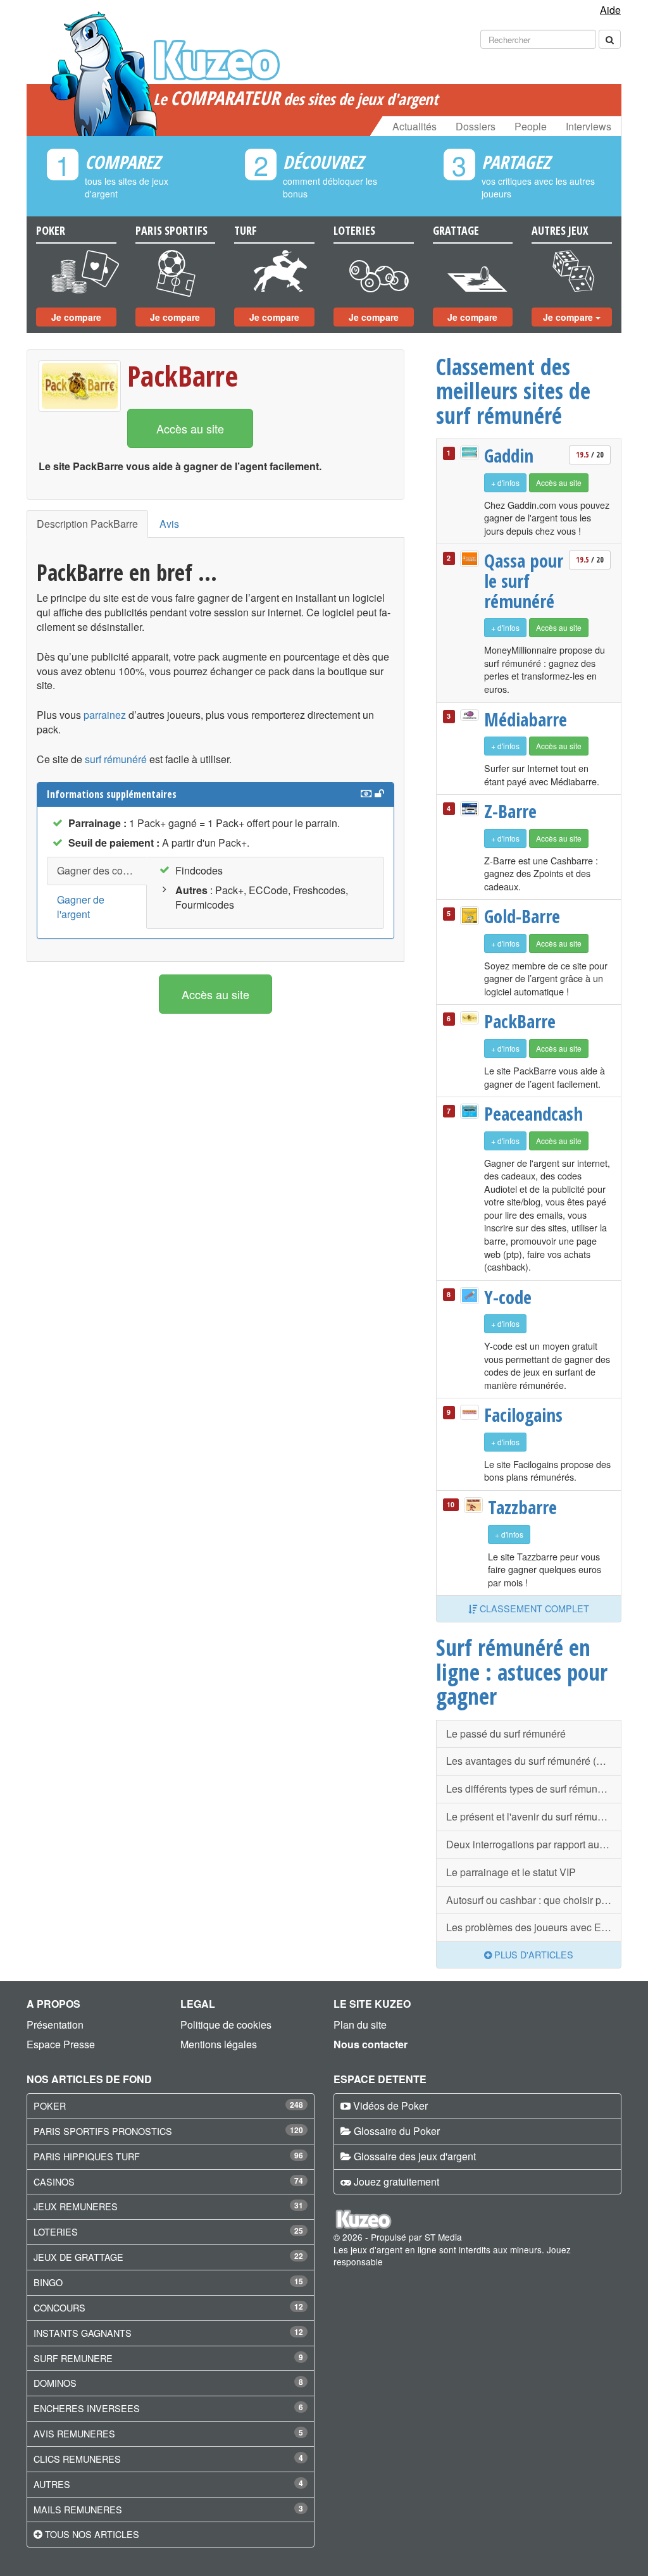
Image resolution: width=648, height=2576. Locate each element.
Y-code (508, 1297)
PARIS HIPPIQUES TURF (87, 2156)
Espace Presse (61, 2044)
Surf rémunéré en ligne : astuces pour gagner (522, 1671)
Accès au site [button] (190, 428)
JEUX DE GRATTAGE (78, 2257)
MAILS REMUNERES (78, 2509)
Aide (610, 10)
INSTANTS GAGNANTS (83, 2333)
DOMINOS (55, 2383)
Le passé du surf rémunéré (506, 1733)
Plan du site (360, 2025)
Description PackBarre (87, 524)
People (531, 126)
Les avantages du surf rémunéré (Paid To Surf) (534, 1761)
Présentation (55, 2025)
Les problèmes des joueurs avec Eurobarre (534, 1927)
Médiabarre (525, 719)
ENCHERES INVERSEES (87, 2408)
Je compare (76, 317)
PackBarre (183, 376)
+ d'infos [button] (505, 482)
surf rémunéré (116, 759)
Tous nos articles (92, 2534)
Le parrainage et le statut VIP (511, 1872)
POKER (50, 2106)
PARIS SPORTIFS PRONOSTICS (103, 2131)
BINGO (48, 2282)
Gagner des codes (98, 870)
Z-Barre (510, 811)
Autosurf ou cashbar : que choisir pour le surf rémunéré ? (534, 1900)
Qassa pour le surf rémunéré (524, 581)
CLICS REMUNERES (77, 2459)
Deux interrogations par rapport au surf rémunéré (534, 1844)
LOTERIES (56, 2231)
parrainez (105, 715)
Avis (169, 524)
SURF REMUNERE (73, 2358)
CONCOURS (59, 2307)
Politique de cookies (226, 2025)
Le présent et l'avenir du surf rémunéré (532, 1816)
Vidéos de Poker (390, 2106)
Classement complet (533, 1608)
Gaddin (509, 456)
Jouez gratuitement (396, 2181)
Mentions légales (219, 2044)
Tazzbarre (522, 1507)
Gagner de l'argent (81, 907)
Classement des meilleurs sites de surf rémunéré (513, 391)
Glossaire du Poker (397, 2131)
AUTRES (52, 2484)
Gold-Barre (522, 916)
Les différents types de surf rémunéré (529, 1789)
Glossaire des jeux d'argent (415, 2156)
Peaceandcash (525, 1114)
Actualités (414, 126)
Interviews (589, 126)
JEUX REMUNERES (76, 2206)
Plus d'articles (533, 1954)
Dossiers (476, 126)
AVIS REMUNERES (74, 2433)
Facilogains (523, 1415)
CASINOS (54, 2181)
